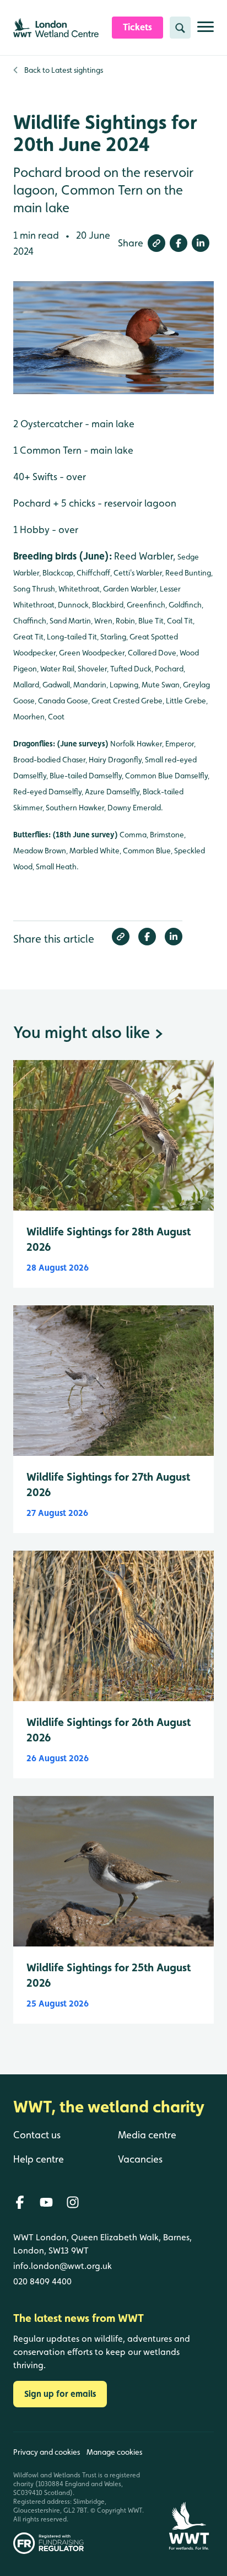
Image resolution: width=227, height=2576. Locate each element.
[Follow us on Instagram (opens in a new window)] (73, 2202)
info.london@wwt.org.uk (63, 2266)
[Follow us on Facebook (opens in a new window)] (20, 2202)
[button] (156, 243)
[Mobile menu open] (206, 31)
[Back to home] (189, 2493)
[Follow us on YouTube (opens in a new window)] (46, 2202)
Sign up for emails (60, 2394)
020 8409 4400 (42, 2281)
